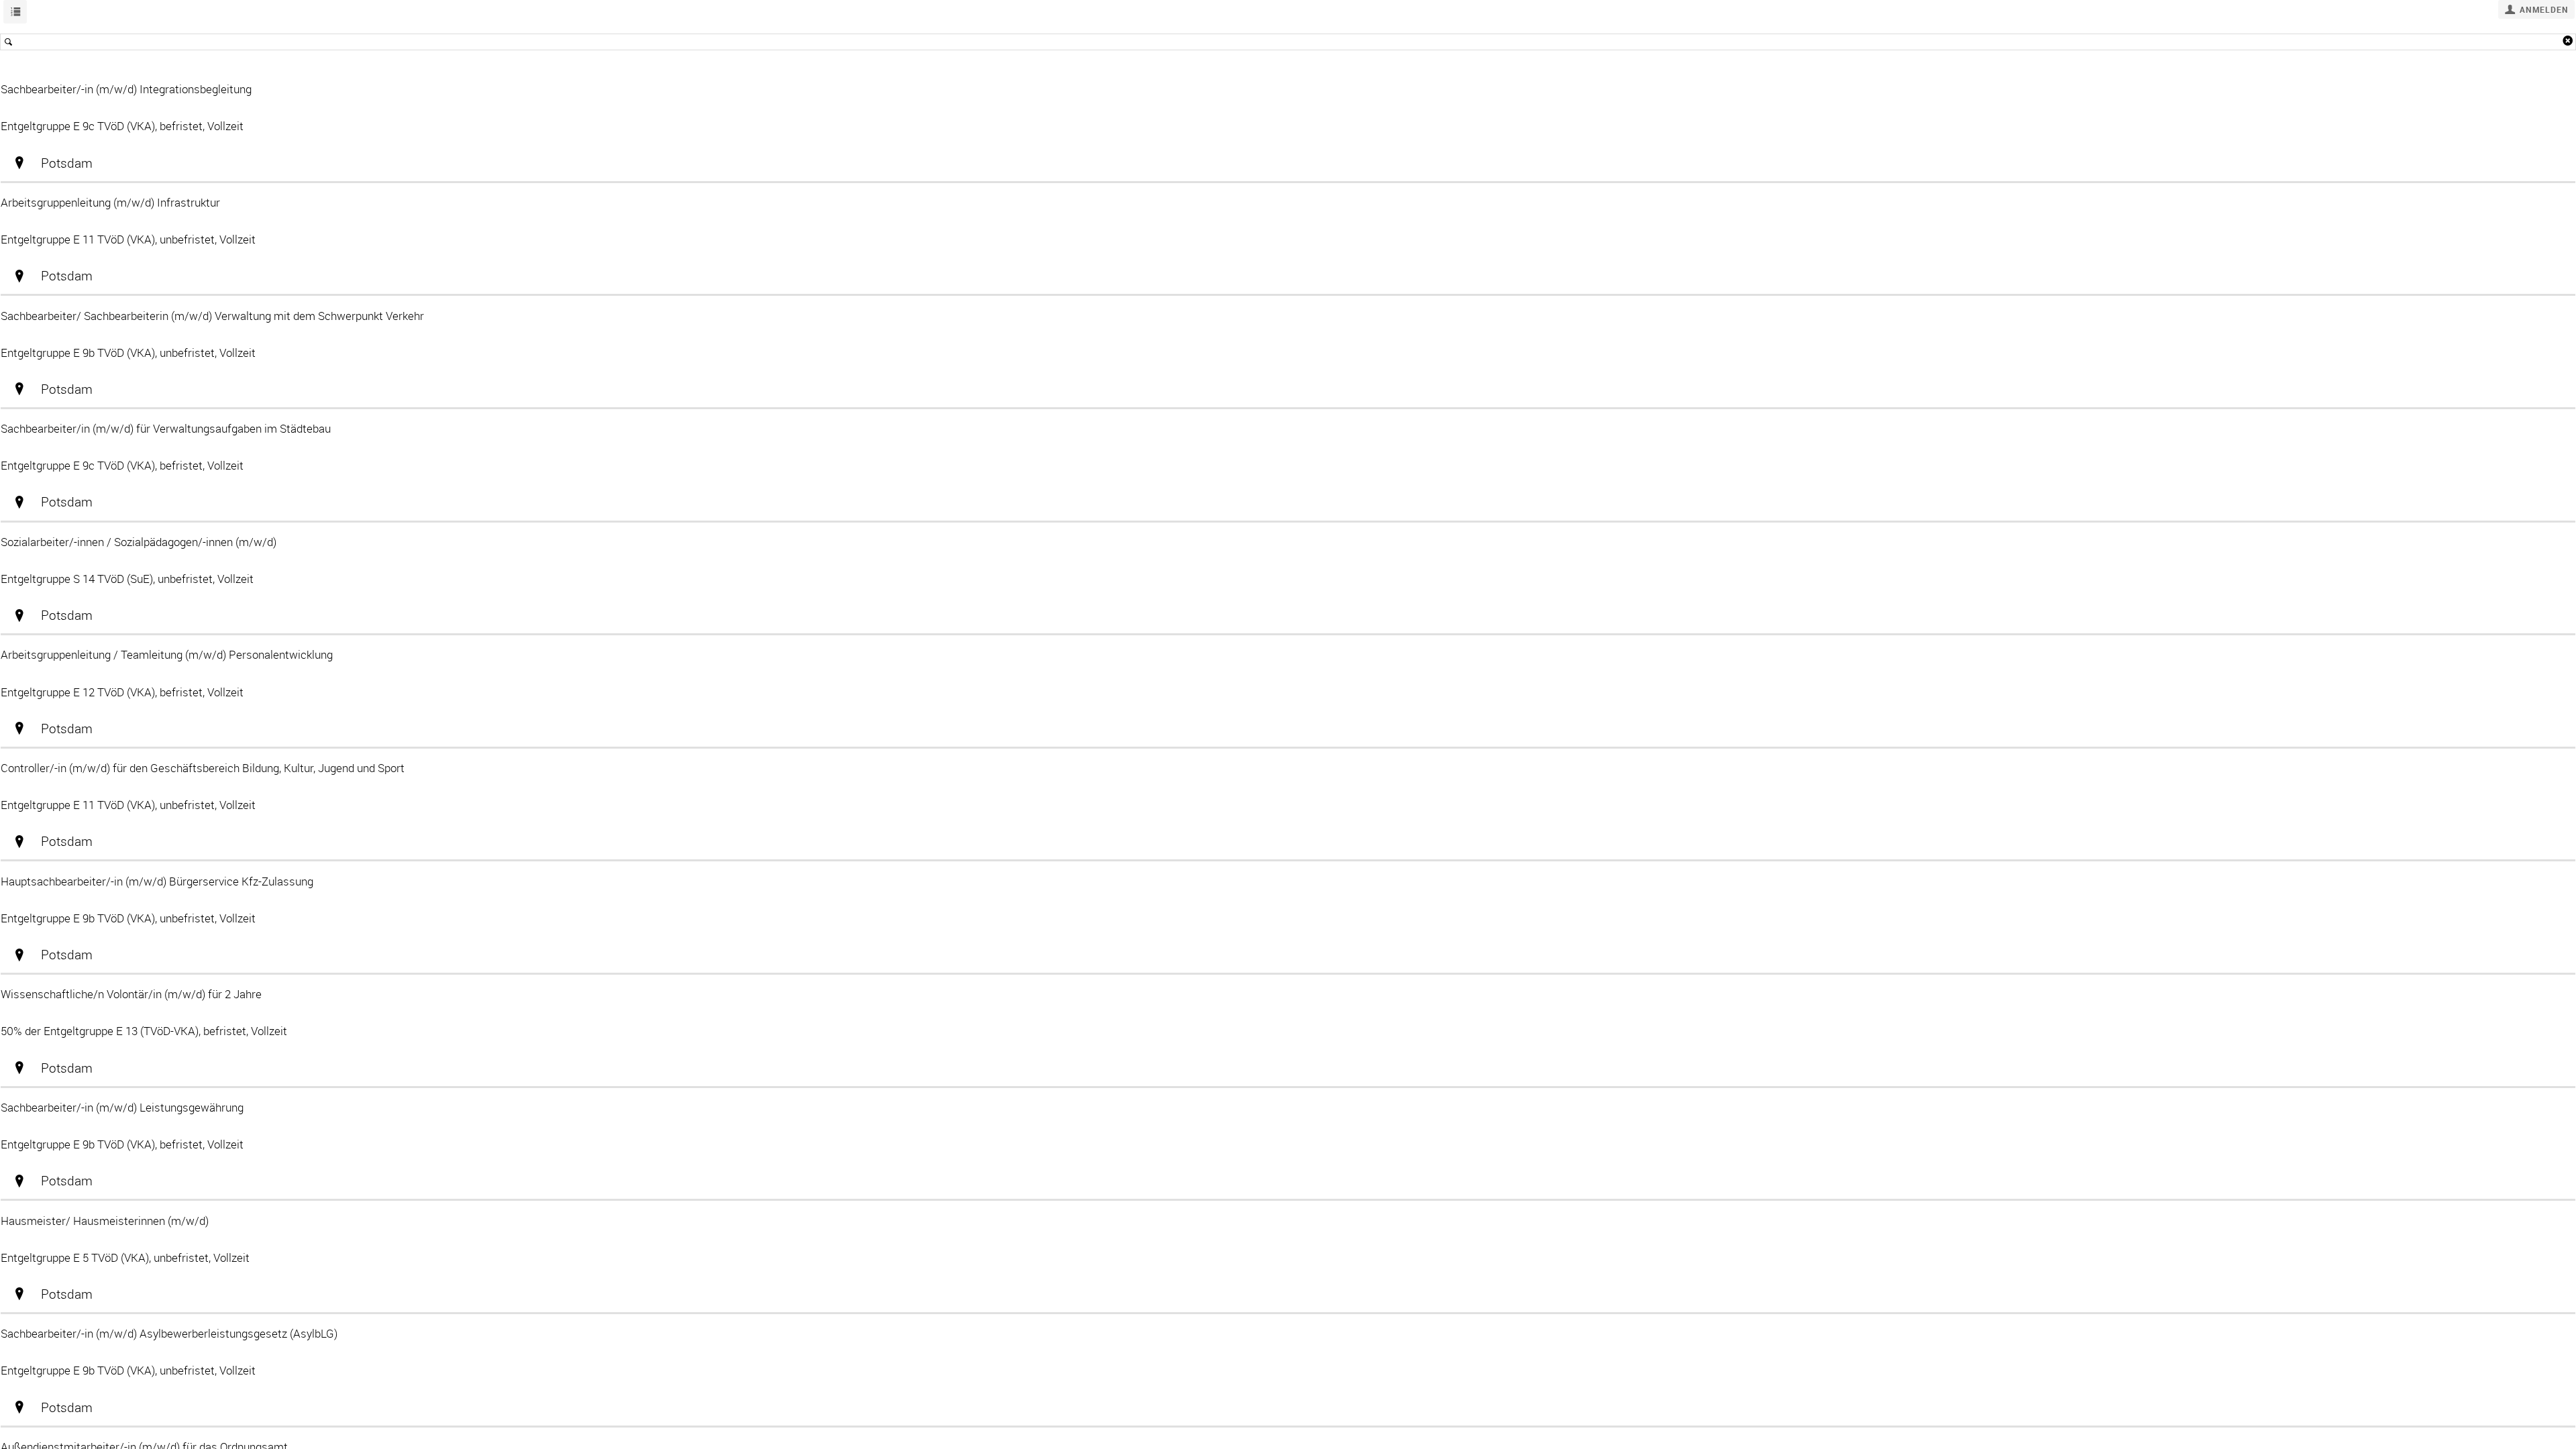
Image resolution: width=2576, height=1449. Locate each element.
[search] (1288, 42)
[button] (2536, 9)
